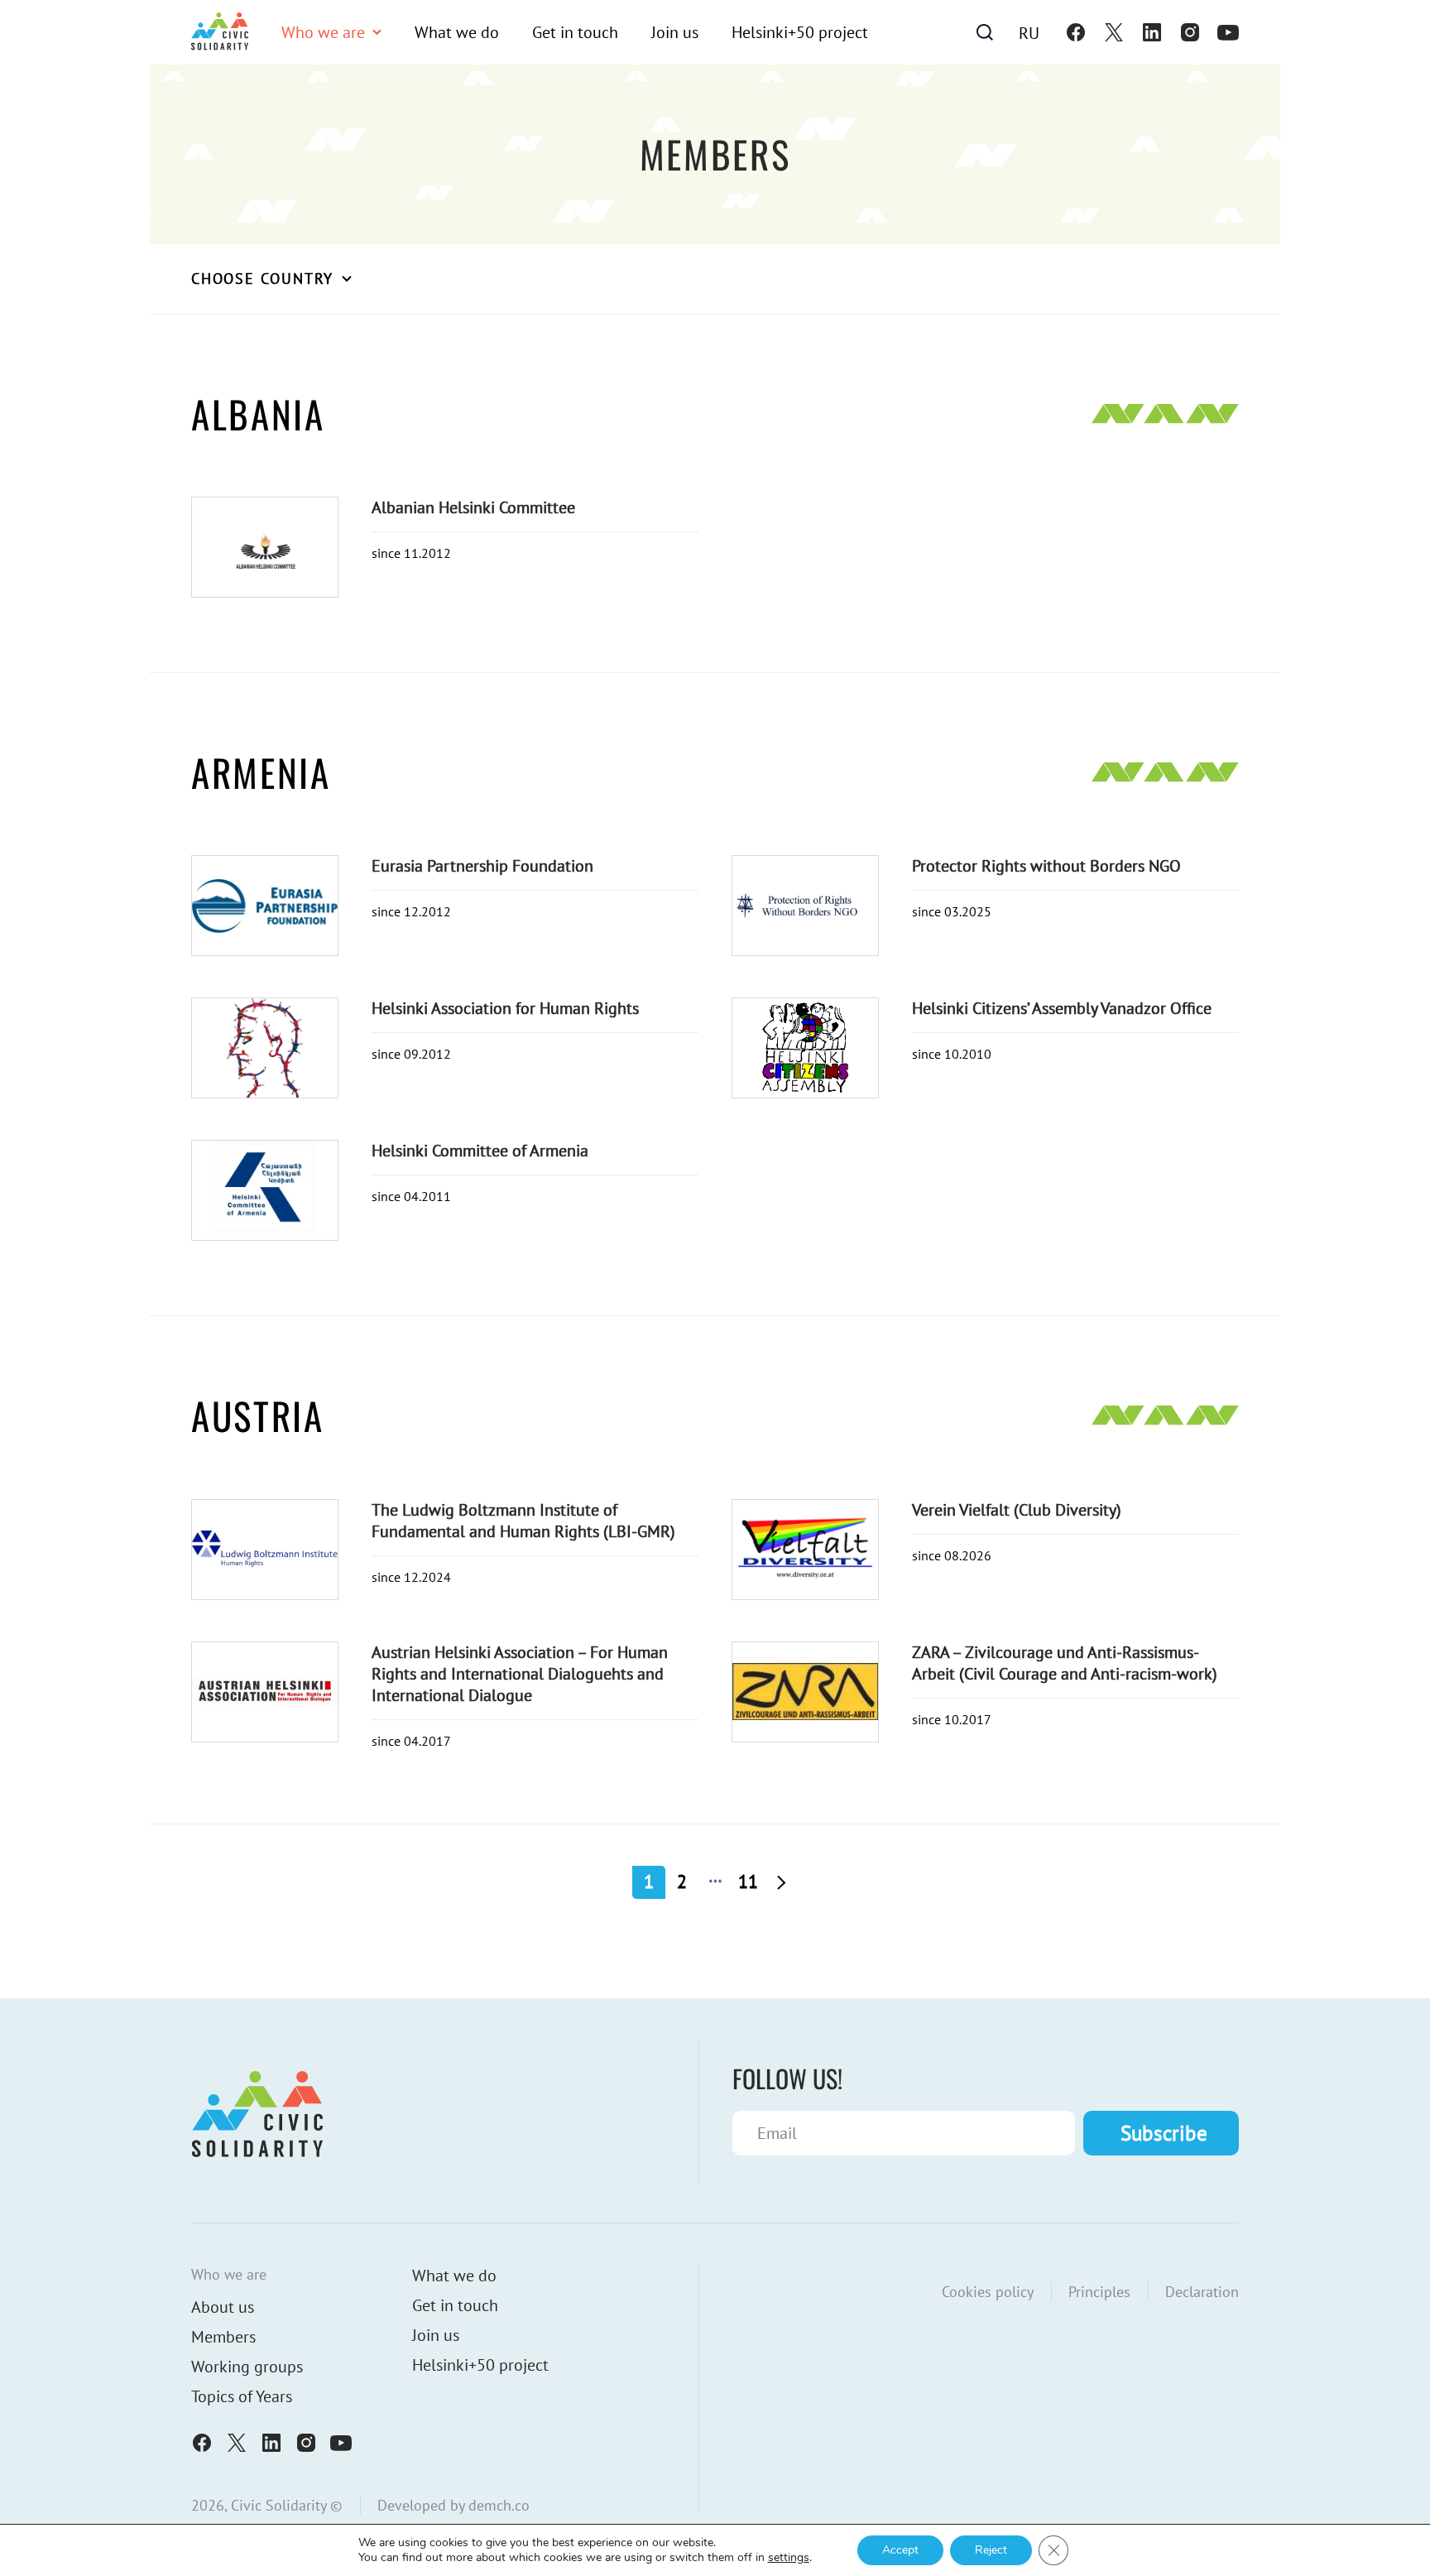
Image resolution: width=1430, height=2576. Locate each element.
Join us (675, 32)
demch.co (499, 2505)
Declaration (1202, 2292)
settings (789, 2558)
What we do (457, 32)
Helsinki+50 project (800, 32)
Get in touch (575, 32)
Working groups (247, 2367)
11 (748, 1882)
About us (223, 2307)
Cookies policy (988, 2292)
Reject (991, 2550)
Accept (900, 2550)
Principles (1099, 2292)
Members (223, 2337)
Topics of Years (242, 2396)
